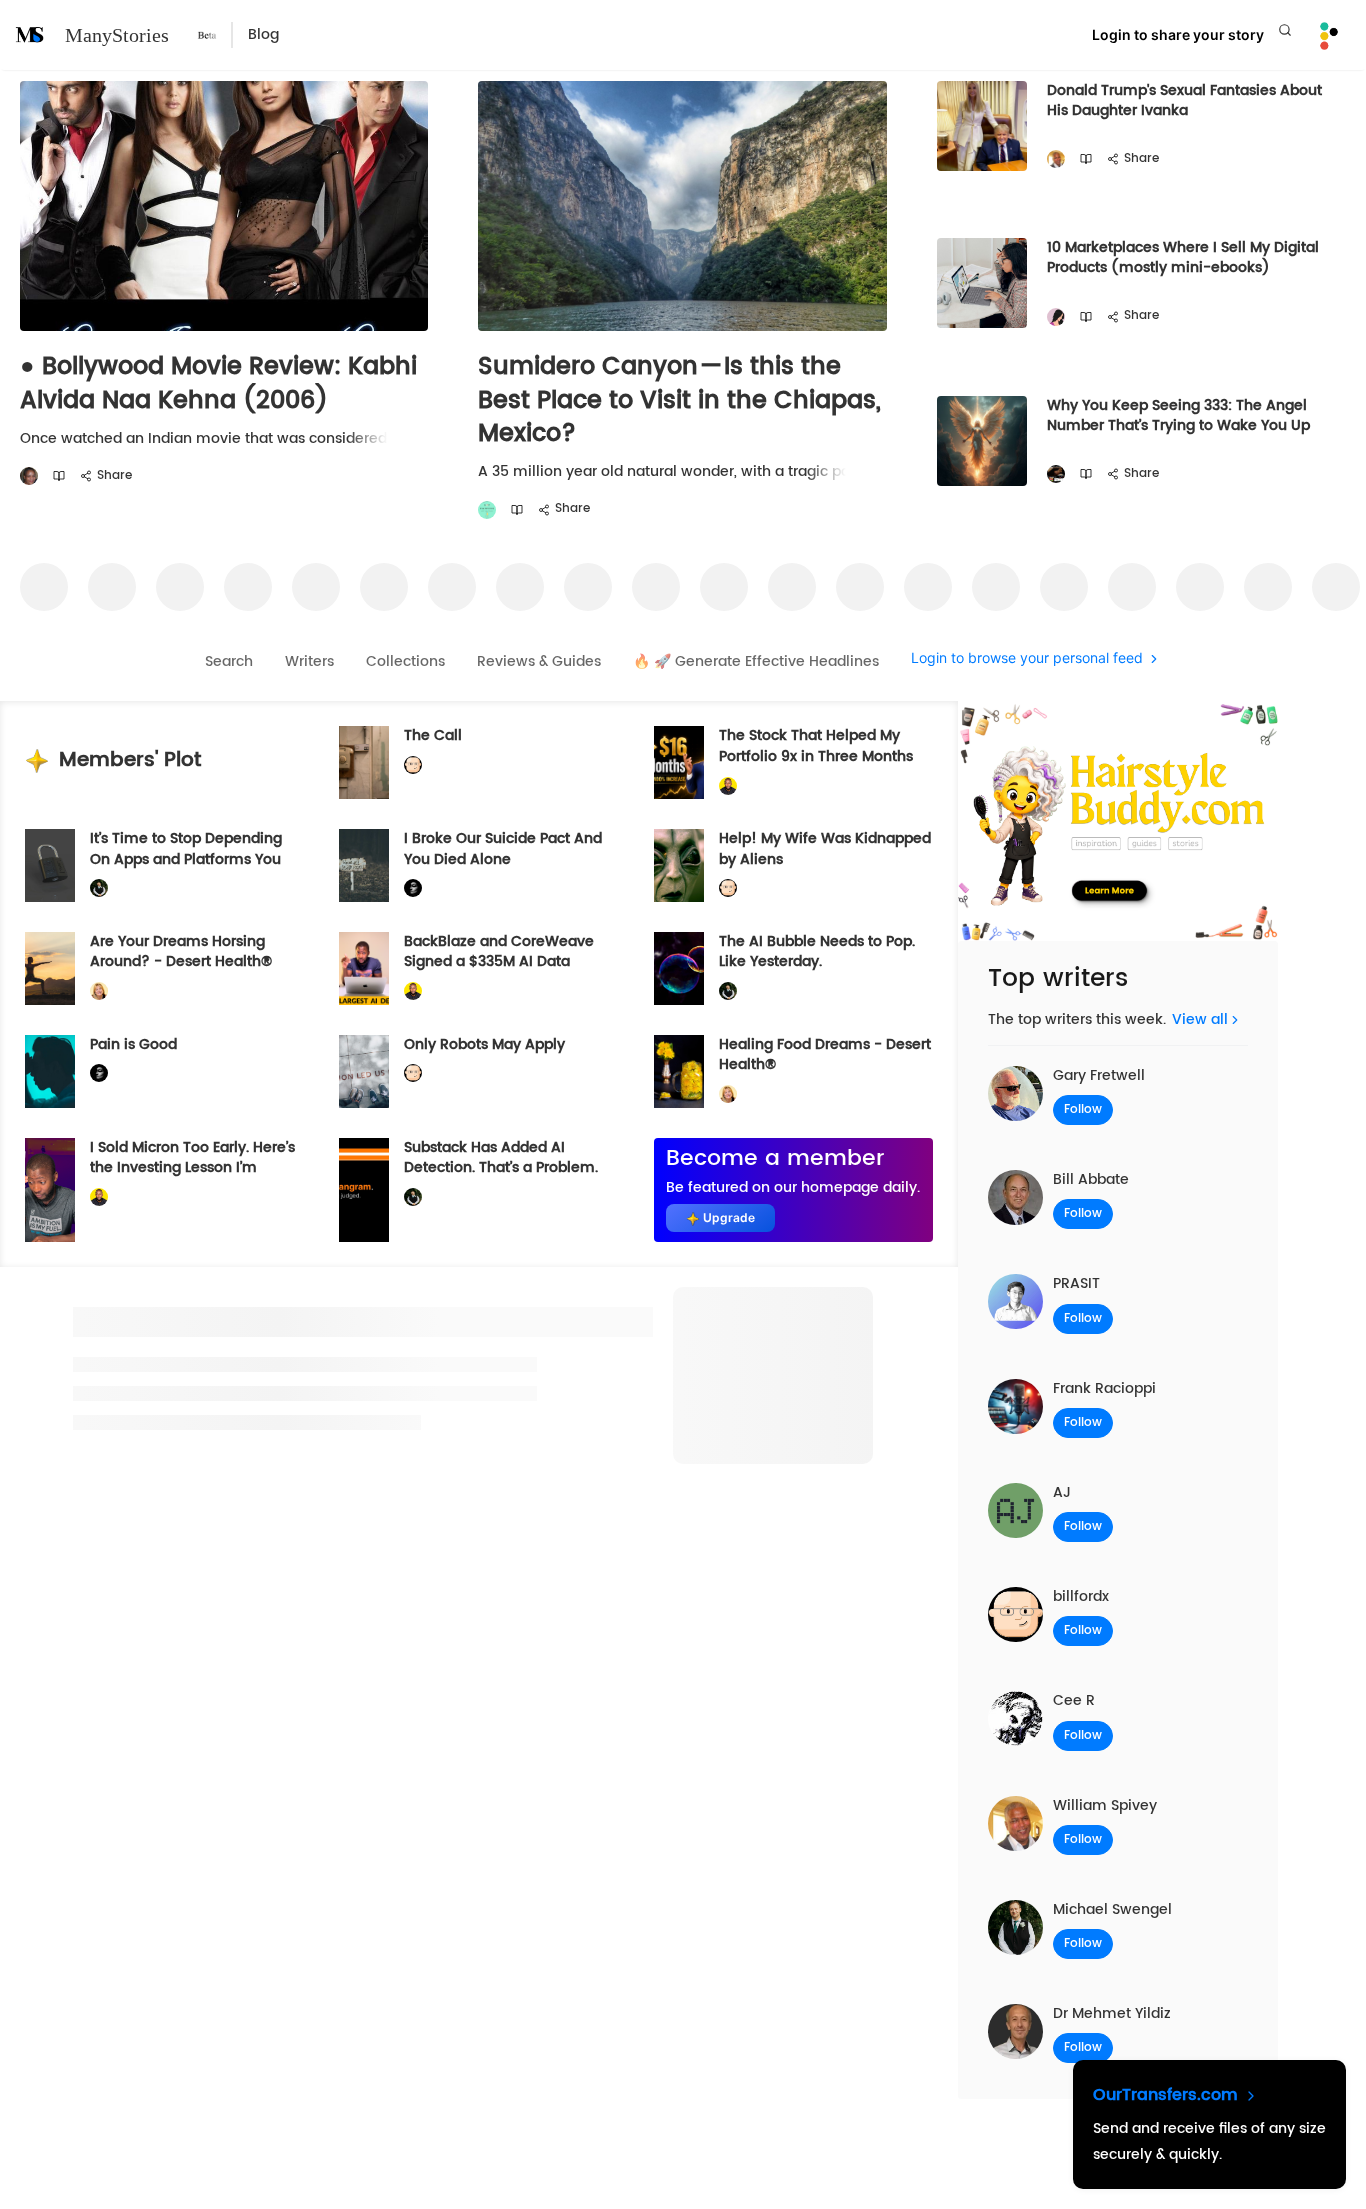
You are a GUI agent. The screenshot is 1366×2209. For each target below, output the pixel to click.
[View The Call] (364, 762)
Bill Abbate (1091, 1179)
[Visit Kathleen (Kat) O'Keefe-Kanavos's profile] (99, 991)
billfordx (1081, 1596)
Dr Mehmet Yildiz (1112, 2013)
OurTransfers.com (1168, 2095)
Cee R (1074, 1700)
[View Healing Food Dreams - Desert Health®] (679, 1071)
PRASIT (1076, 1283)
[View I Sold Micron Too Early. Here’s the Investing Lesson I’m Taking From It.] (50, 1190)
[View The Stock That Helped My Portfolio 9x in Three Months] (679, 762)
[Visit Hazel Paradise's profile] (1056, 316)
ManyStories (117, 35)
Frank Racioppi (1104, 1388)
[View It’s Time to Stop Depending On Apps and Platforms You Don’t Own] (50, 865)
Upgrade (729, 1217)
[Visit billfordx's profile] (413, 765)
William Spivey (1105, 1805)
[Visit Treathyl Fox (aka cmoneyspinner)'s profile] (29, 476)
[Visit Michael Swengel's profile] (99, 888)
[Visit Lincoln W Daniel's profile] (728, 785)
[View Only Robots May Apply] (364, 1071)
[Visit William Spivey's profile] (1056, 159)
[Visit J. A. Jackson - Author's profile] (1056, 474)
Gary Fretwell (1099, 1075)
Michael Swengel (1112, 1909)
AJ (1062, 1492)
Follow (1083, 1109)
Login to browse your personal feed (1027, 658)
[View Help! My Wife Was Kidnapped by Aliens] (679, 865)
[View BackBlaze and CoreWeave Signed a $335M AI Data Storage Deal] (364, 968)
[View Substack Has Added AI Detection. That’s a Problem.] (364, 1190)
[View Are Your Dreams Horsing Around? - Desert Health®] (50, 968)
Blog (263, 34)
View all (1200, 1019)
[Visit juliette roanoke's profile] (413, 888)
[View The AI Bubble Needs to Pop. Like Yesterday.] (679, 968)
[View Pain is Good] (50, 1071)
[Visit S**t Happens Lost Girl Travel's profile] (487, 510)
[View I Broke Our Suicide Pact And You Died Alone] (364, 865)
